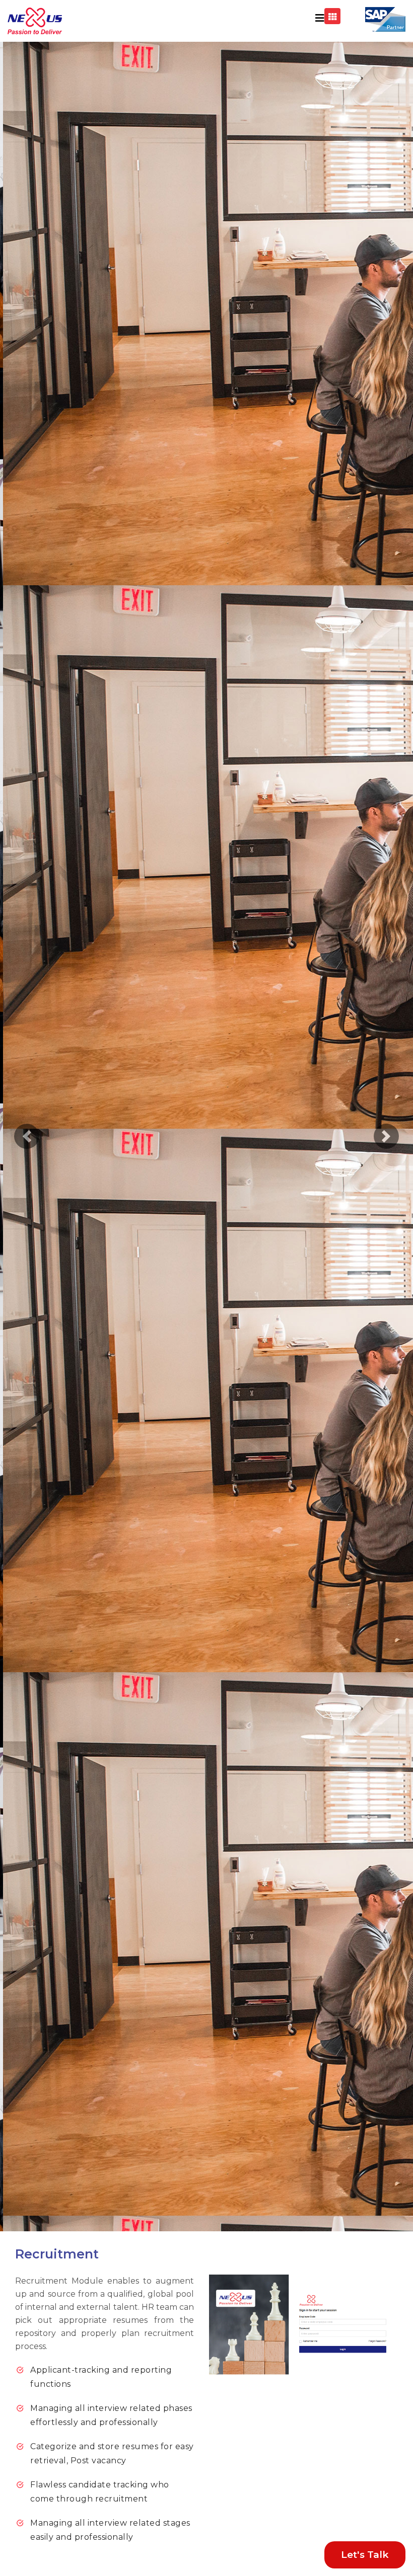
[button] (27, 1137)
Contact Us (292, 203)
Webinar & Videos (304, 169)
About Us (288, 135)
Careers (285, 186)
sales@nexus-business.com (333, 237)
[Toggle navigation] (320, 18)
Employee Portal (329, 257)
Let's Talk (365, 2555)
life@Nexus (293, 152)
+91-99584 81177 (306, 220)
